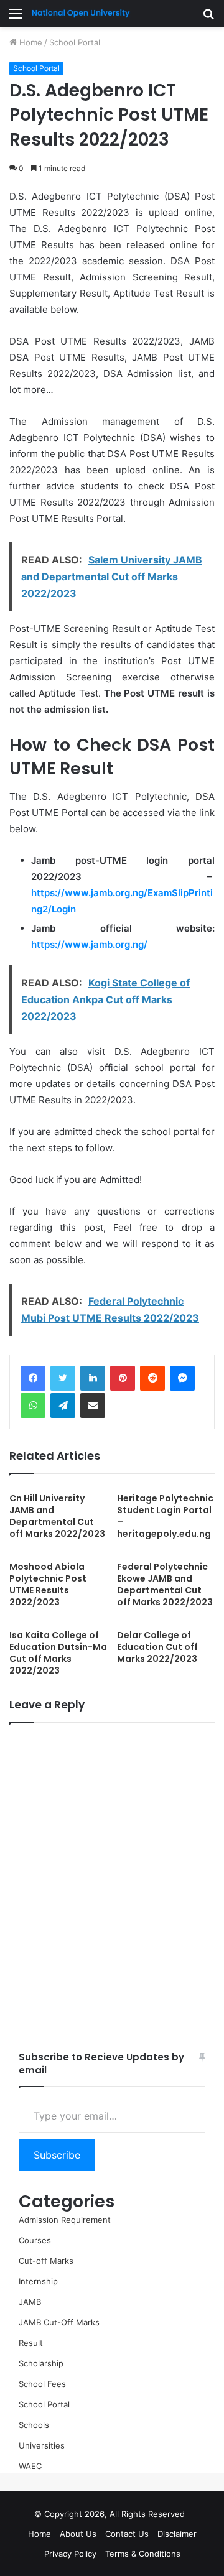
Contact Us (127, 2534)
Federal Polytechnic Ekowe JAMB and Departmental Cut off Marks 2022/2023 (165, 1584)
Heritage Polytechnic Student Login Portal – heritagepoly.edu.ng (165, 1516)
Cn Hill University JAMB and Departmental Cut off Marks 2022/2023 (57, 1516)
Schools (34, 2425)
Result (31, 2343)
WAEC (30, 2466)
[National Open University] (81, 13)
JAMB (30, 2302)
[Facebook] (33, 1378)
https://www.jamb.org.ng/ (89, 944)
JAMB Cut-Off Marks (59, 2322)
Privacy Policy (70, 2554)
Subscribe (57, 2155)
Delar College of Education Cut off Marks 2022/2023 (157, 1647)
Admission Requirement (65, 2220)
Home (30, 42)
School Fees (42, 2384)
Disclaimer (177, 2534)
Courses (35, 2240)
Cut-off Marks (46, 2261)
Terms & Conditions (143, 2554)
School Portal (75, 42)
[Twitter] (63, 1378)
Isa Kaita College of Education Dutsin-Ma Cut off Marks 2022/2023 (58, 1653)
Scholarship (41, 2363)
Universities (42, 2445)
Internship (38, 2281)
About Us (78, 2534)
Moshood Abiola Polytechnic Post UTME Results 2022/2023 (48, 1584)
